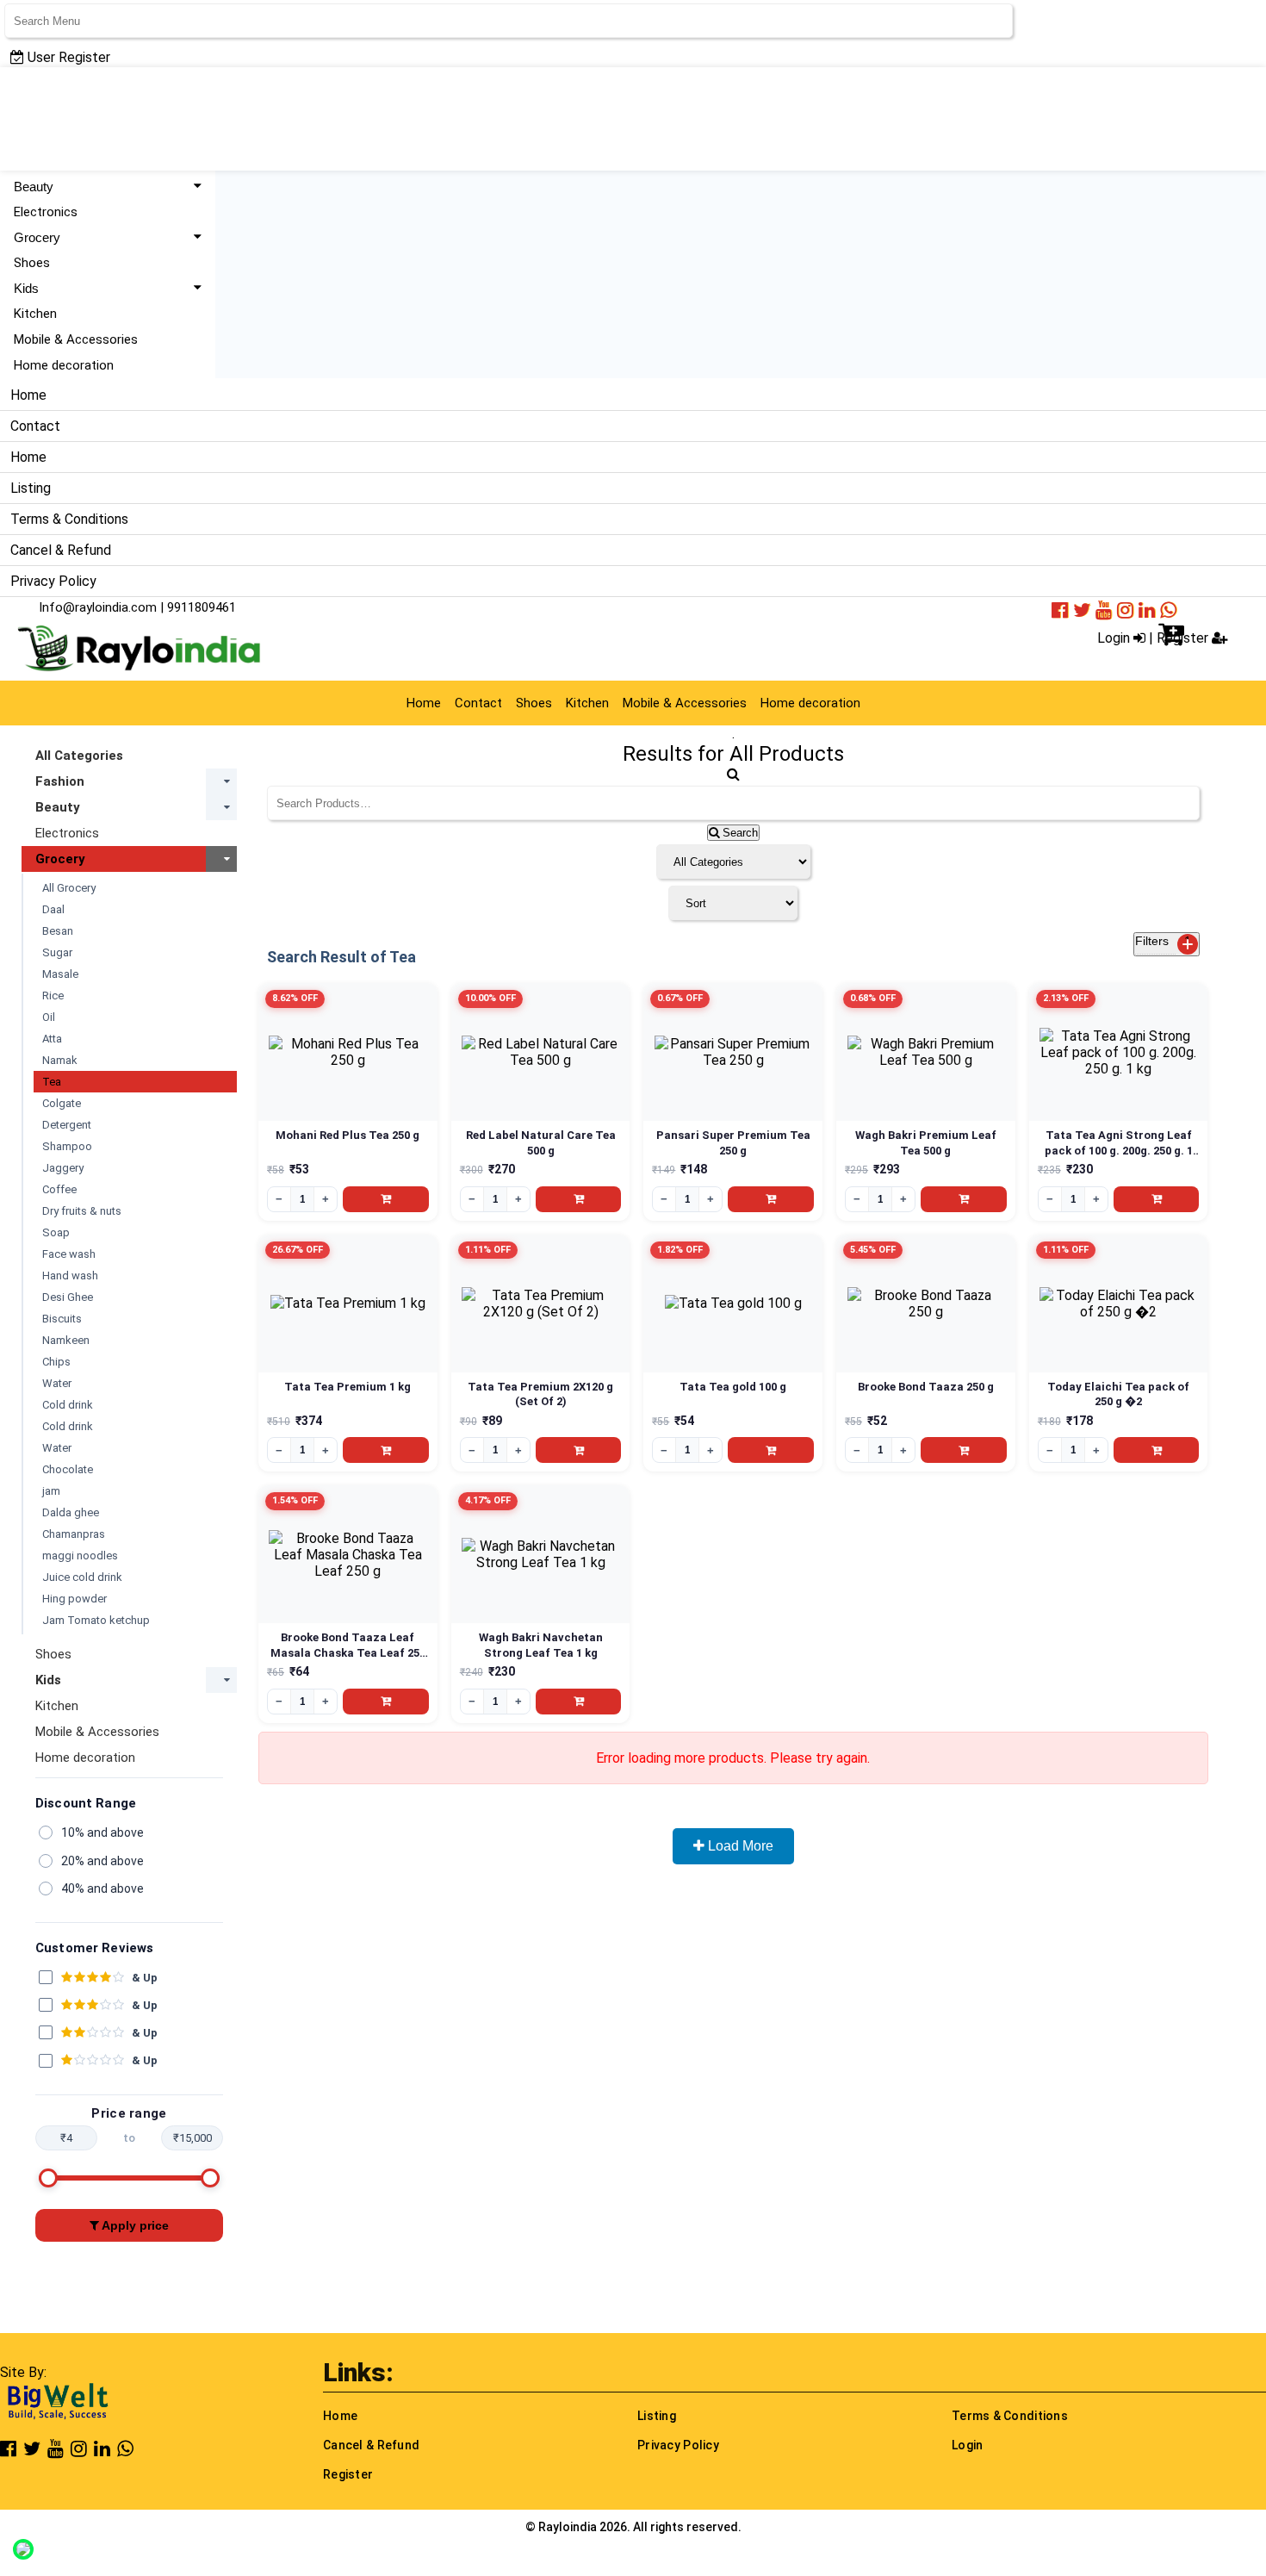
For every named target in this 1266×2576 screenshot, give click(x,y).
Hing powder (74, 1599)
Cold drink (68, 1405)
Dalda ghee (71, 1512)
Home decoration (64, 365)
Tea (52, 1082)
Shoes (32, 263)
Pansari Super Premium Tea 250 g (733, 1143)
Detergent (67, 1125)
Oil (49, 1017)
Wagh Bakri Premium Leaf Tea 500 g (926, 1143)
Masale (60, 974)
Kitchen (35, 314)
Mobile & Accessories (76, 339)
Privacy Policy (53, 581)
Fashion (60, 781)
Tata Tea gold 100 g (733, 1387)
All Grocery (69, 888)
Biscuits (62, 1319)
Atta (52, 1039)
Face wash (69, 1254)
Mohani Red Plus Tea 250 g (348, 1135)
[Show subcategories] (221, 781)
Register (348, 2474)
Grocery (37, 237)
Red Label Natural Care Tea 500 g (541, 1143)
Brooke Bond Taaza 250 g (926, 1387)
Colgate (62, 1103)
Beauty (34, 187)
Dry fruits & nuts (82, 1211)
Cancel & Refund (61, 550)
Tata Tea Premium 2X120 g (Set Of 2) (540, 1394)
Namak (60, 1060)
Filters (1163, 941)
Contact (35, 426)
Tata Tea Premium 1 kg (348, 1387)
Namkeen (66, 1340)
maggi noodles (80, 1556)
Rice (53, 996)
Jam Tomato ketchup (96, 1620)
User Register (67, 57)
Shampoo (67, 1146)
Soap (56, 1232)
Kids (26, 288)
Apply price (134, 2225)
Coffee (59, 1189)
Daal (53, 909)
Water (57, 1383)
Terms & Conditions (69, 519)
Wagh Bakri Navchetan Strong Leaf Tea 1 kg (541, 1645)
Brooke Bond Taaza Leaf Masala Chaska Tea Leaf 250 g (348, 1646)
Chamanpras (74, 1534)
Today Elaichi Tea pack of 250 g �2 (1118, 1394)
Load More (739, 1846)
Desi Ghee (68, 1297)
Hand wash (70, 1276)
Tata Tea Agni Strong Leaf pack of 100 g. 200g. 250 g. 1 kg (1119, 1143)
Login (1115, 638)
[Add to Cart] (386, 1199)
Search (738, 833)
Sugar (57, 952)
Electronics (46, 212)
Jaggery (63, 1168)
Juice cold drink (82, 1577)
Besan (58, 931)
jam (51, 1491)
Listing (31, 488)
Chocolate (68, 1469)
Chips (56, 1362)
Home (28, 395)
